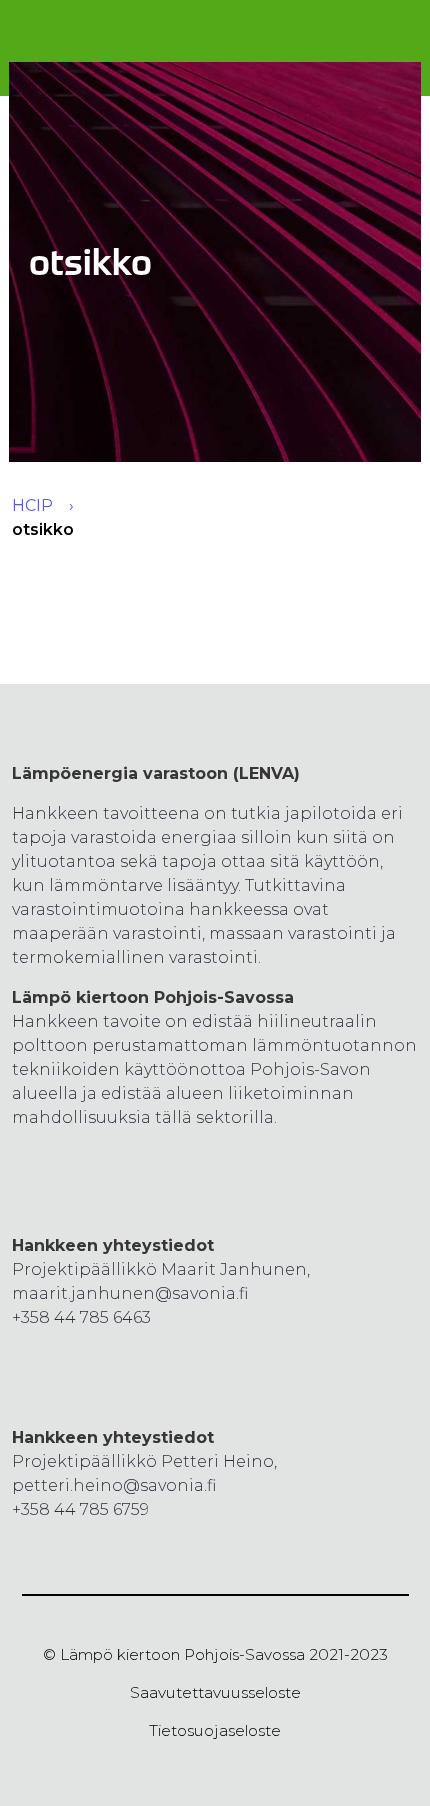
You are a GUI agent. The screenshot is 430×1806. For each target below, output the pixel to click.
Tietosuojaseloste (215, 1730)
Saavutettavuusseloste (215, 1692)
